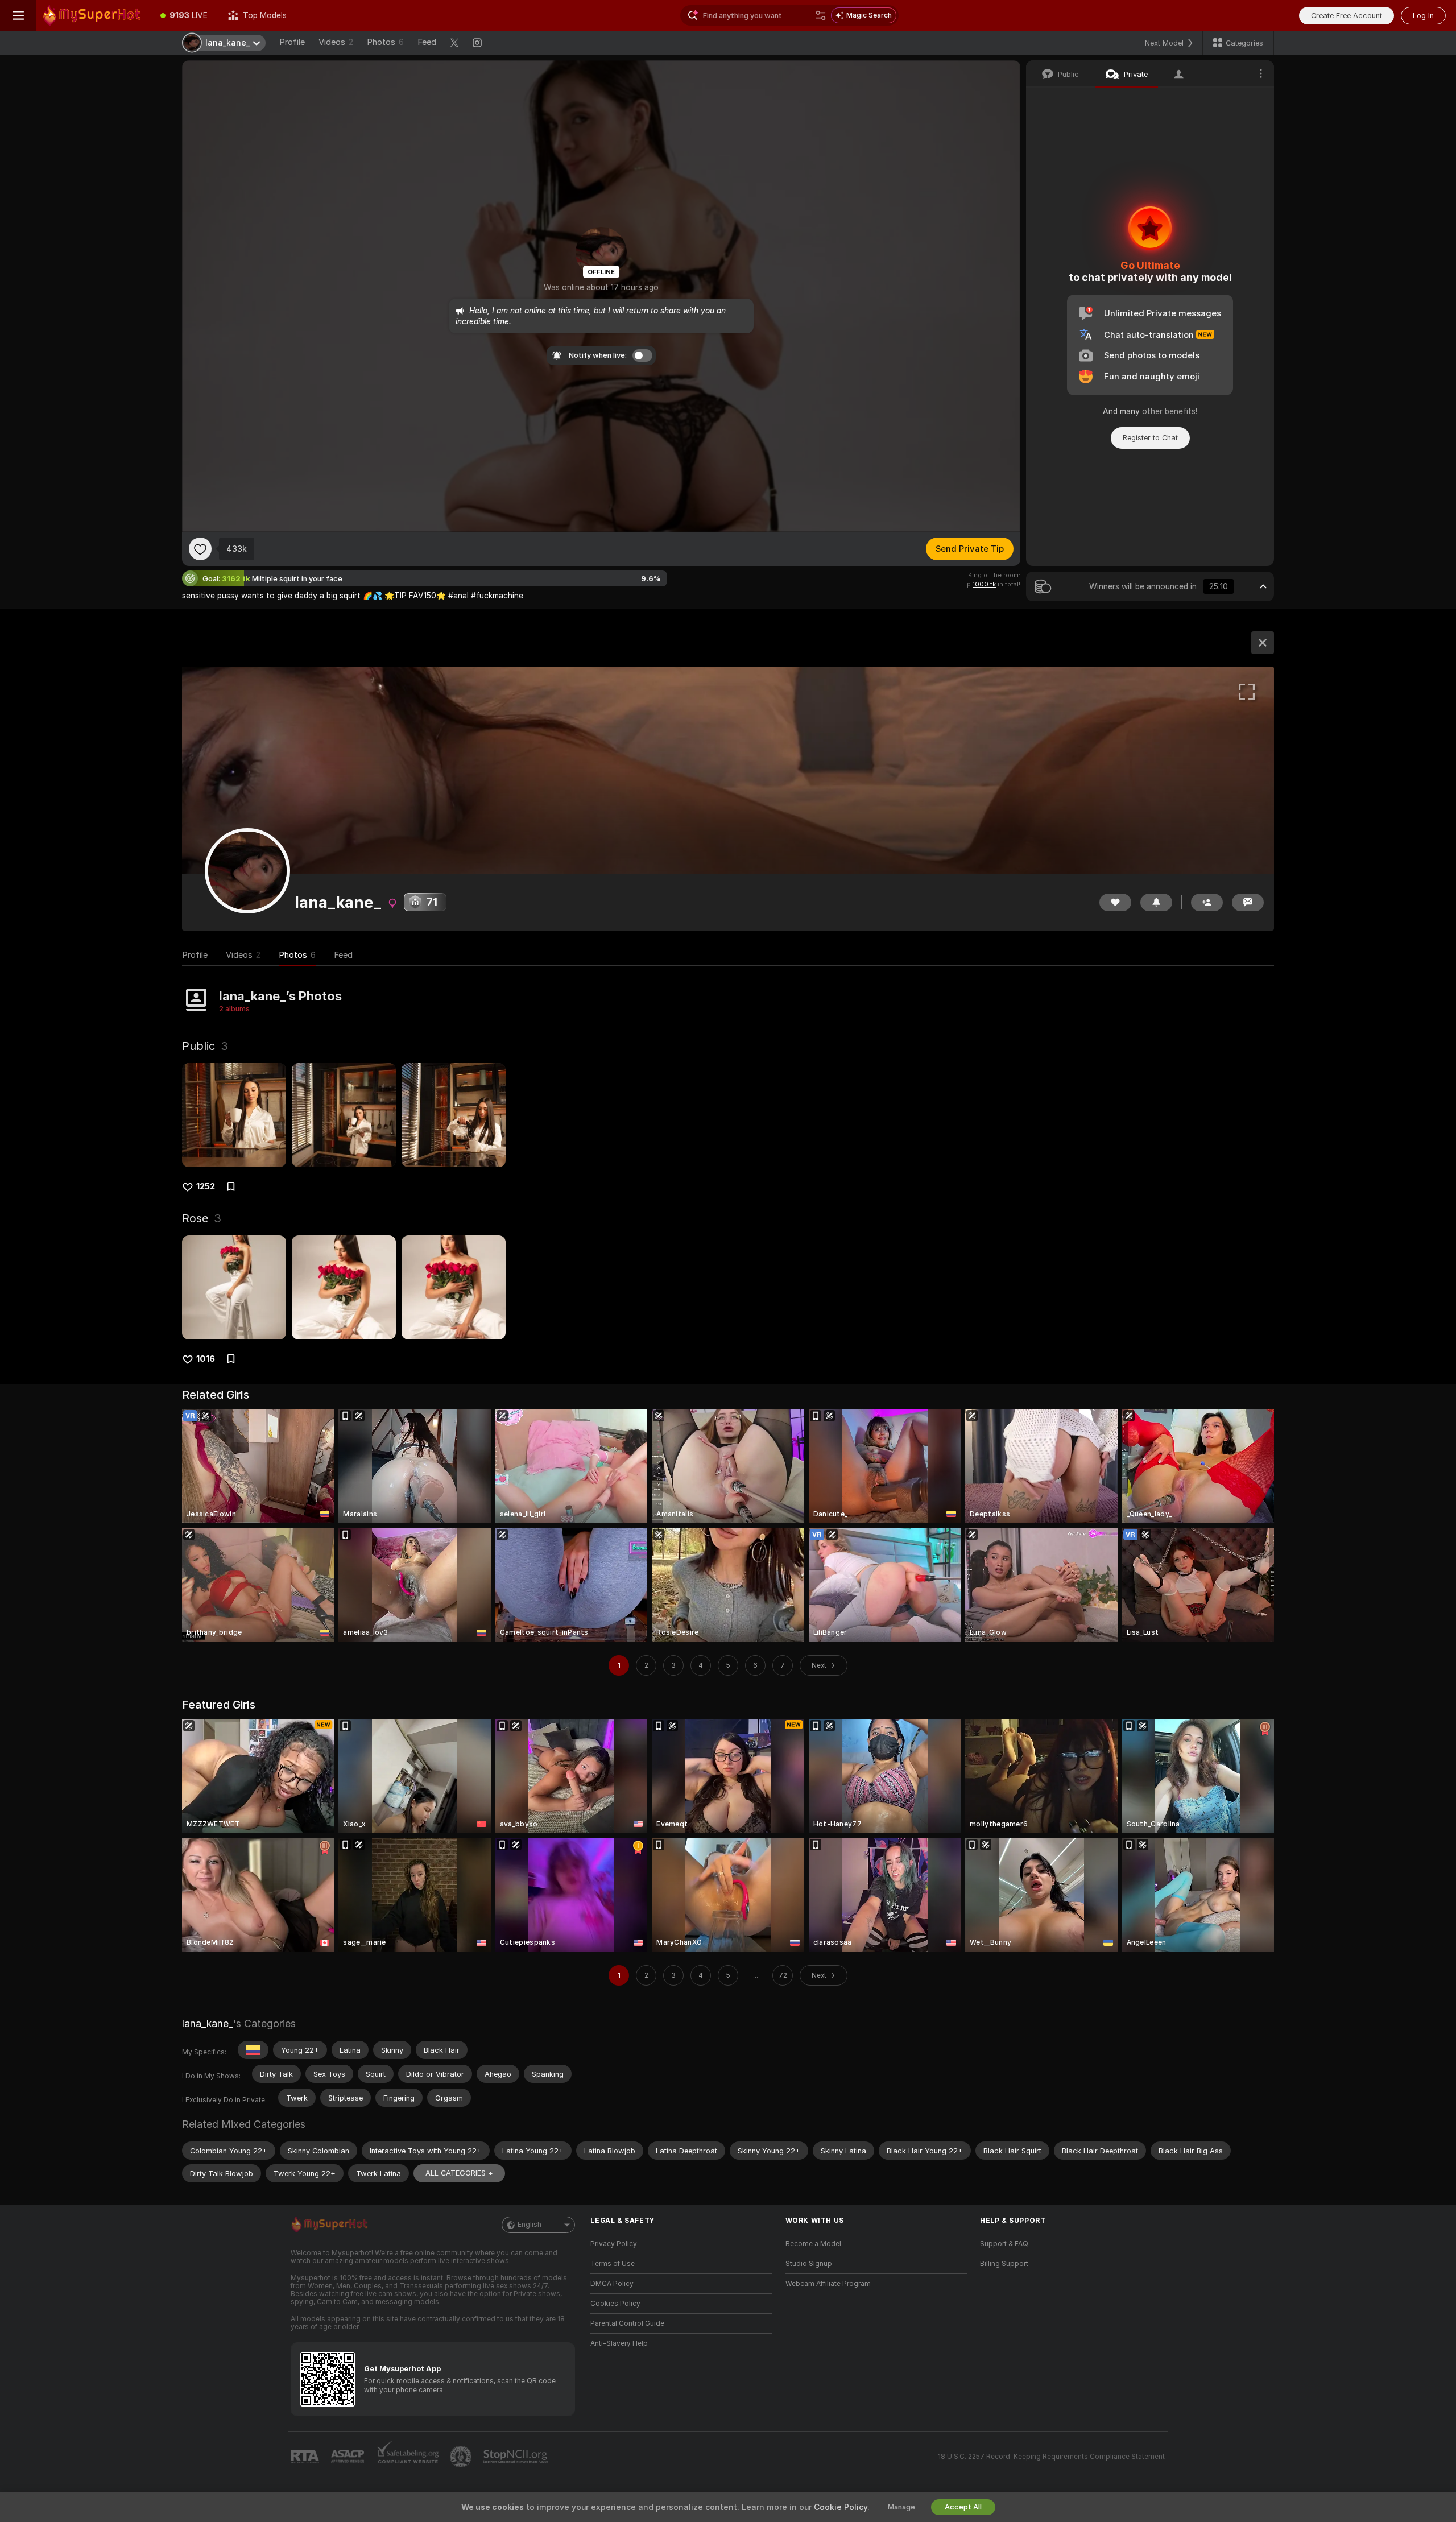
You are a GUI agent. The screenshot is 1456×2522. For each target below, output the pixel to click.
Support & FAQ (1004, 2244)
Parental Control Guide (627, 2323)
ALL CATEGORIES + (459, 2173)
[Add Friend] (1207, 902)
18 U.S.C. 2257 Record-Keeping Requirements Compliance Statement (1051, 2457)
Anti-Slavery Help (619, 2343)
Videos (336, 42)
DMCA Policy (612, 2284)
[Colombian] (253, 2050)
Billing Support (1004, 2264)
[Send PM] (1248, 902)
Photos (385, 42)
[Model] (1263, 643)
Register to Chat (1150, 438)
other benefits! (1170, 411)
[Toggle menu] (18, 15)
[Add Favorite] (200, 549)
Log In (1423, 16)
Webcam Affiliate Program (828, 2284)
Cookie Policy (841, 2507)
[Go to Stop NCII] (516, 2457)
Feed (427, 42)
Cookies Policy (615, 2304)
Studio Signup (809, 2264)
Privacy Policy (614, 2244)
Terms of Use (613, 2264)
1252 (206, 1186)
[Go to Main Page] (93, 15)
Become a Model (813, 2244)
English (530, 2225)
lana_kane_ (208, 2023)
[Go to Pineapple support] (462, 2457)
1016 (206, 1359)
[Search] (821, 15)
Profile (292, 42)
